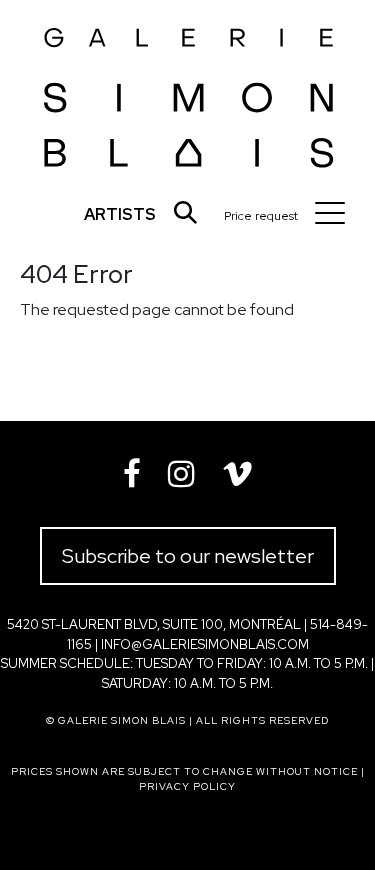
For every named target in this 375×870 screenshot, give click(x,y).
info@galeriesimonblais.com (205, 644)
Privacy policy (187, 786)
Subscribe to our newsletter (188, 556)
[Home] (189, 91)
